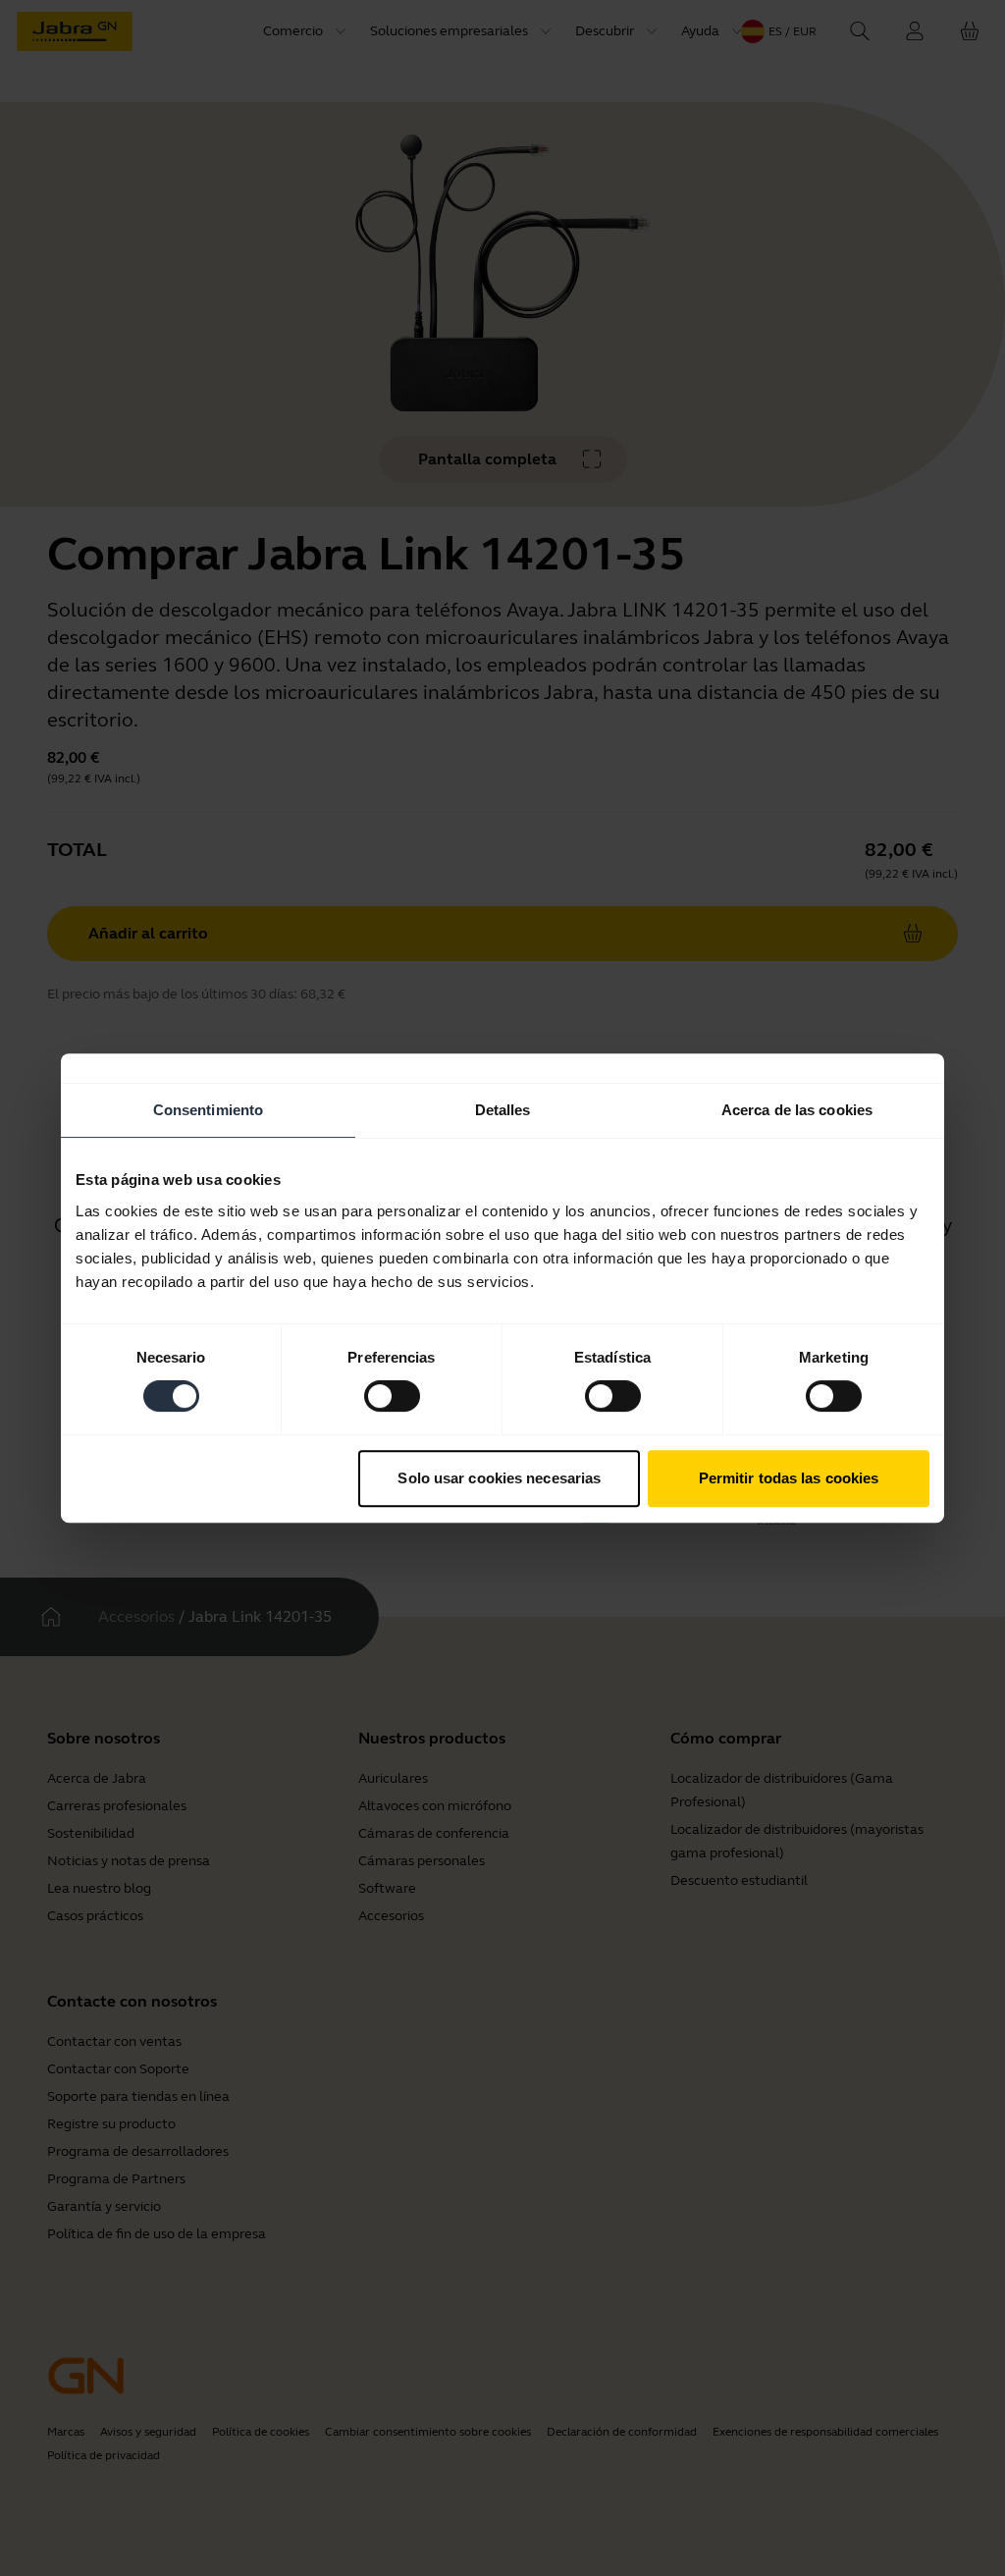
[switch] (392, 1396)
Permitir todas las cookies (789, 1478)
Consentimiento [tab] (208, 1110)
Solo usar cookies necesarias (499, 1478)
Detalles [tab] (503, 1110)
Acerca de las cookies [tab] (797, 1110)
